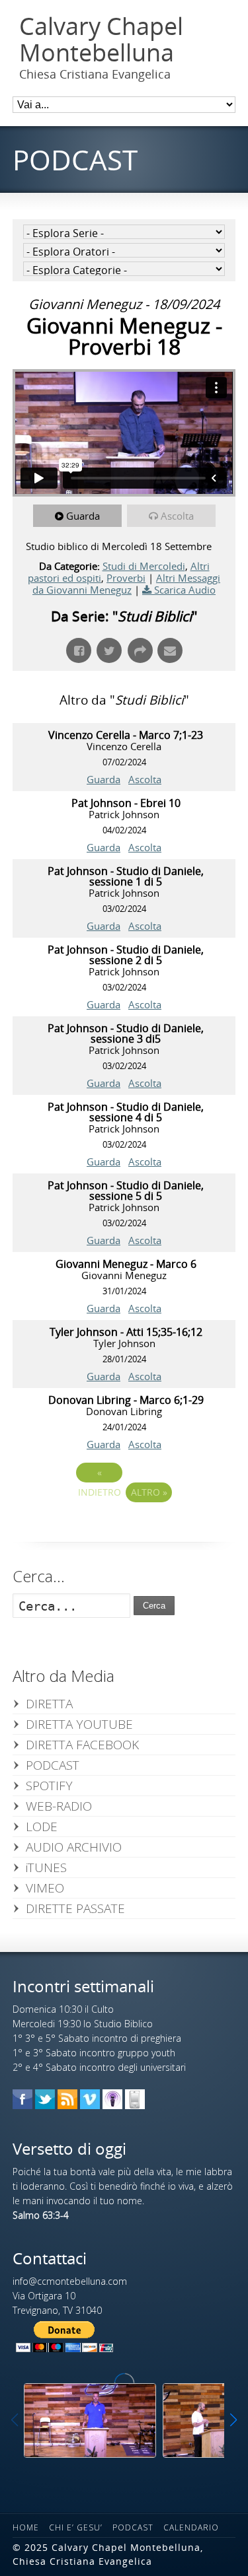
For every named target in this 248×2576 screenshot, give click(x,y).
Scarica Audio (185, 590)
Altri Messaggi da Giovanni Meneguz (126, 584)
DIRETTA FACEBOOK (82, 1745)
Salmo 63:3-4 (41, 2215)
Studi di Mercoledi (144, 566)
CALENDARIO (191, 2527)
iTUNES (46, 1867)
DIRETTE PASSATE (75, 1908)
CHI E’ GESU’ (76, 2527)
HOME (26, 2527)
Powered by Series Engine (124, 1529)
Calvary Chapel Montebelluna (101, 39)
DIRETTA (49, 1704)
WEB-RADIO (59, 1806)
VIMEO (45, 1888)
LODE (42, 1827)
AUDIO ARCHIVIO (74, 1847)
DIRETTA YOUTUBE (79, 1724)
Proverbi (126, 578)
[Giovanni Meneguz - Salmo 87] (90, 2420)
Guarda (83, 516)
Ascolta (177, 516)
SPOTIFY (49, 1786)
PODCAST (53, 1765)
